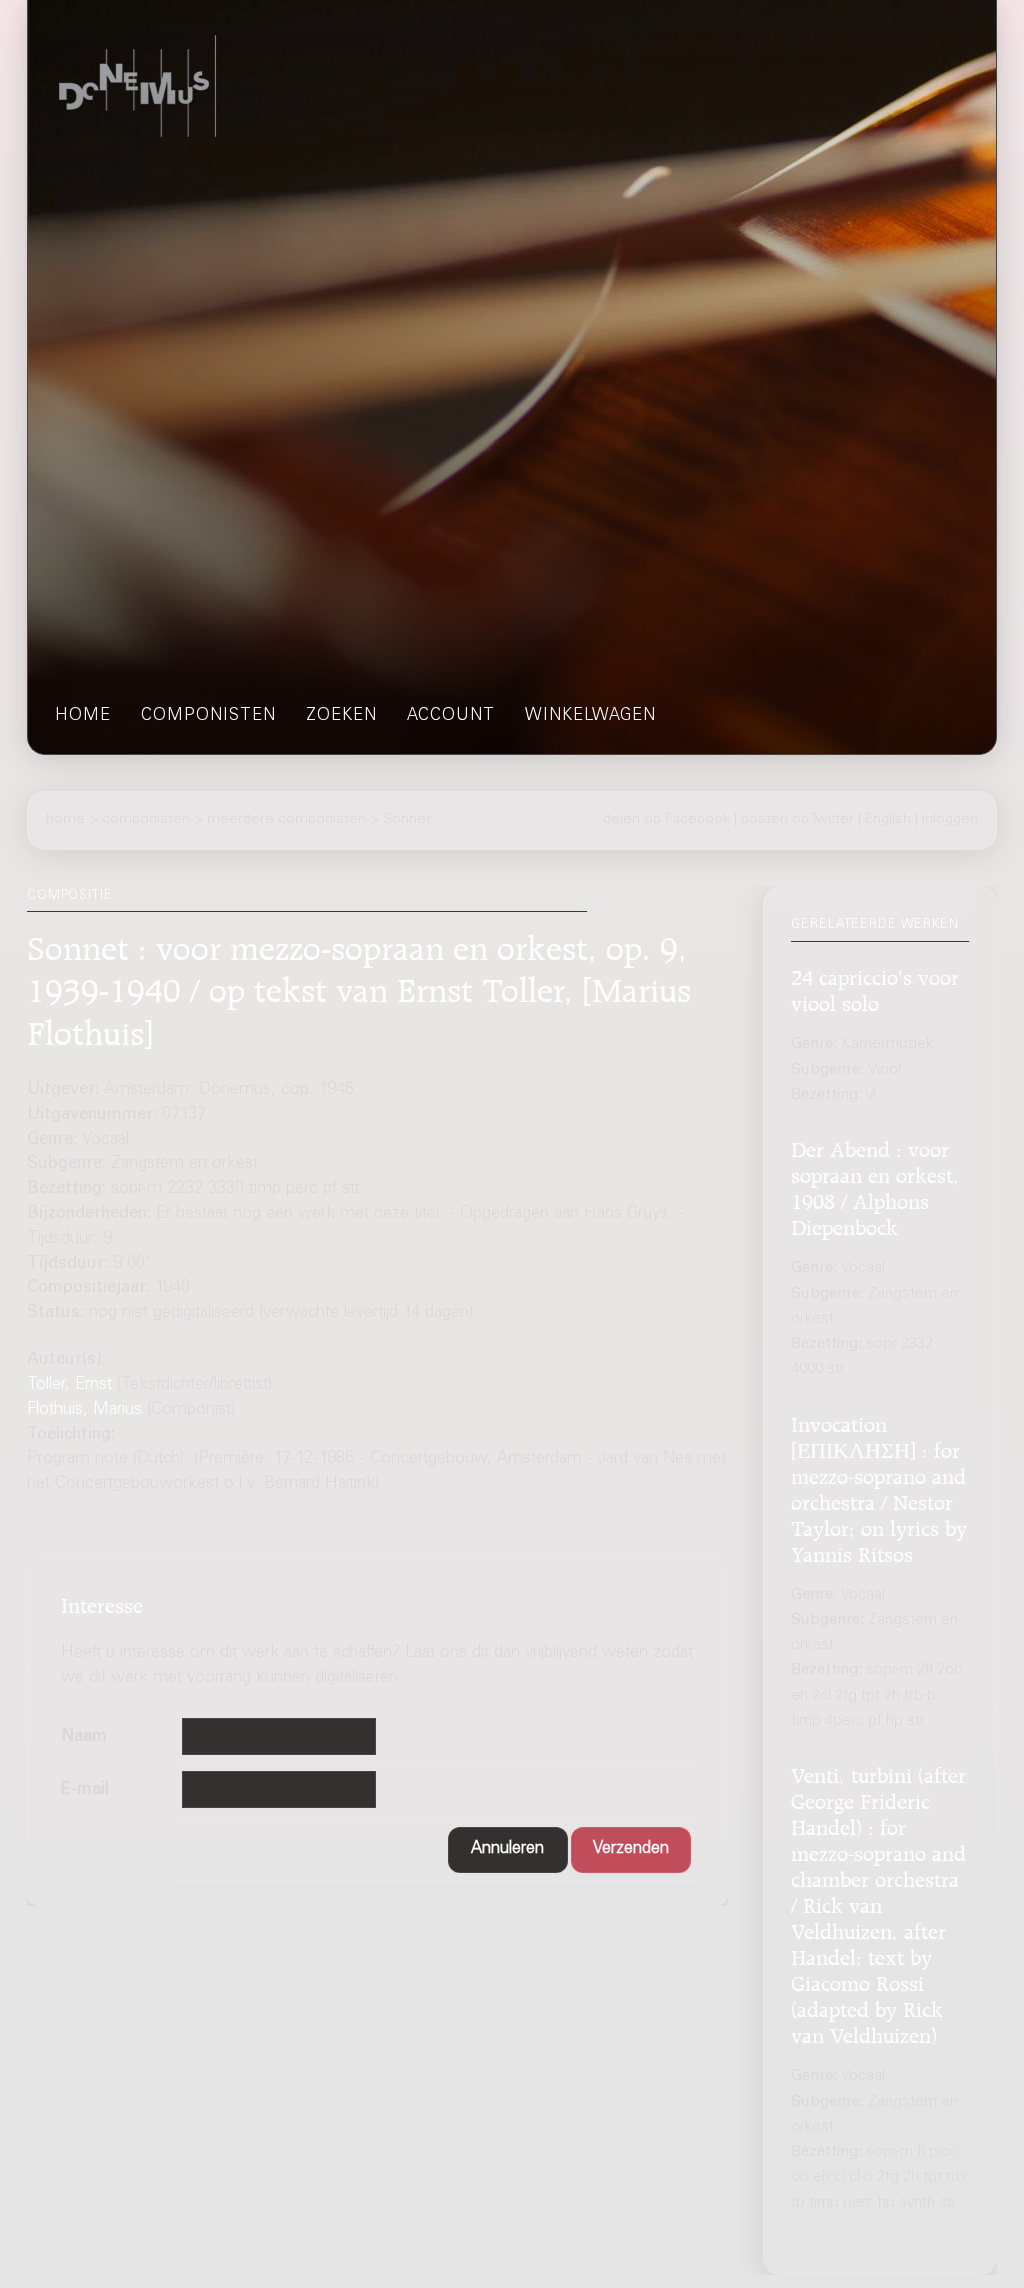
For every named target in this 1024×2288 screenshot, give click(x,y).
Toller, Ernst (69, 1385)
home (83, 716)
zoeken (341, 716)
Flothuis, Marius (84, 1410)
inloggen (950, 820)
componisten (208, 716)
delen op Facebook (666, 820)
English (888, 820)
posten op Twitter (797, 820)
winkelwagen (590, 716)
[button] (508, 1850)
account (451, 716)
